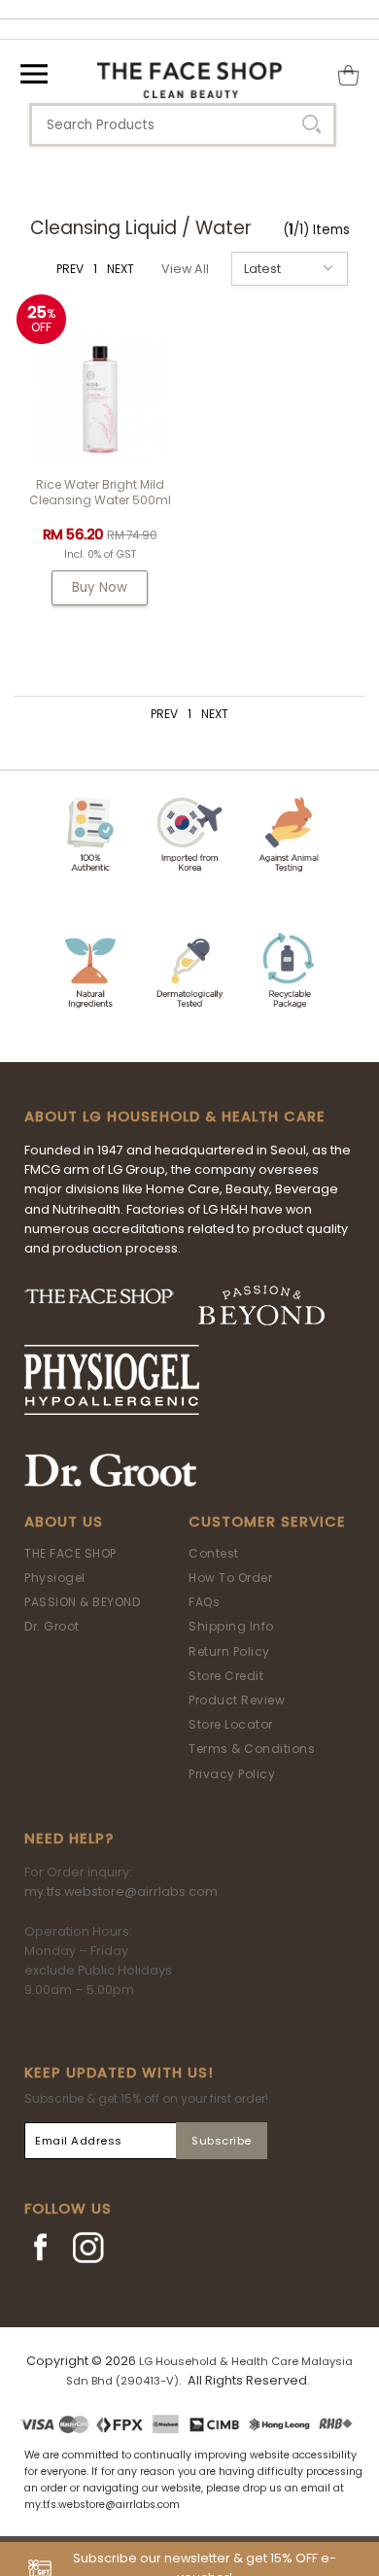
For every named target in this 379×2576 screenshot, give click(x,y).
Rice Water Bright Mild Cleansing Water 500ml (100, 492)
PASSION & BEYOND (82, 1602)
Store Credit (226, 1676)
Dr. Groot (52, 1626)
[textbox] (183, 125)
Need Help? (69, 1838)
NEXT (121, 269)
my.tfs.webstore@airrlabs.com (121, 1891)
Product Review (237, 1700)
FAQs (204, 1602)
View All (185, 269)
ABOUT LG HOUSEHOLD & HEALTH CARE (175, 1116)
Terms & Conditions (252, 1749)
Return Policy (229, 1651)
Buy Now (100, 587)
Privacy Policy (232, 1774)
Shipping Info (231, 1626)
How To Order (230, 1578)
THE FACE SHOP (70, 1553)
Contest (214, 1553)
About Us (64, 1522)
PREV (70, 269)
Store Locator (231, 1724)
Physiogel (55, 1578)
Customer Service (267, 1522)
